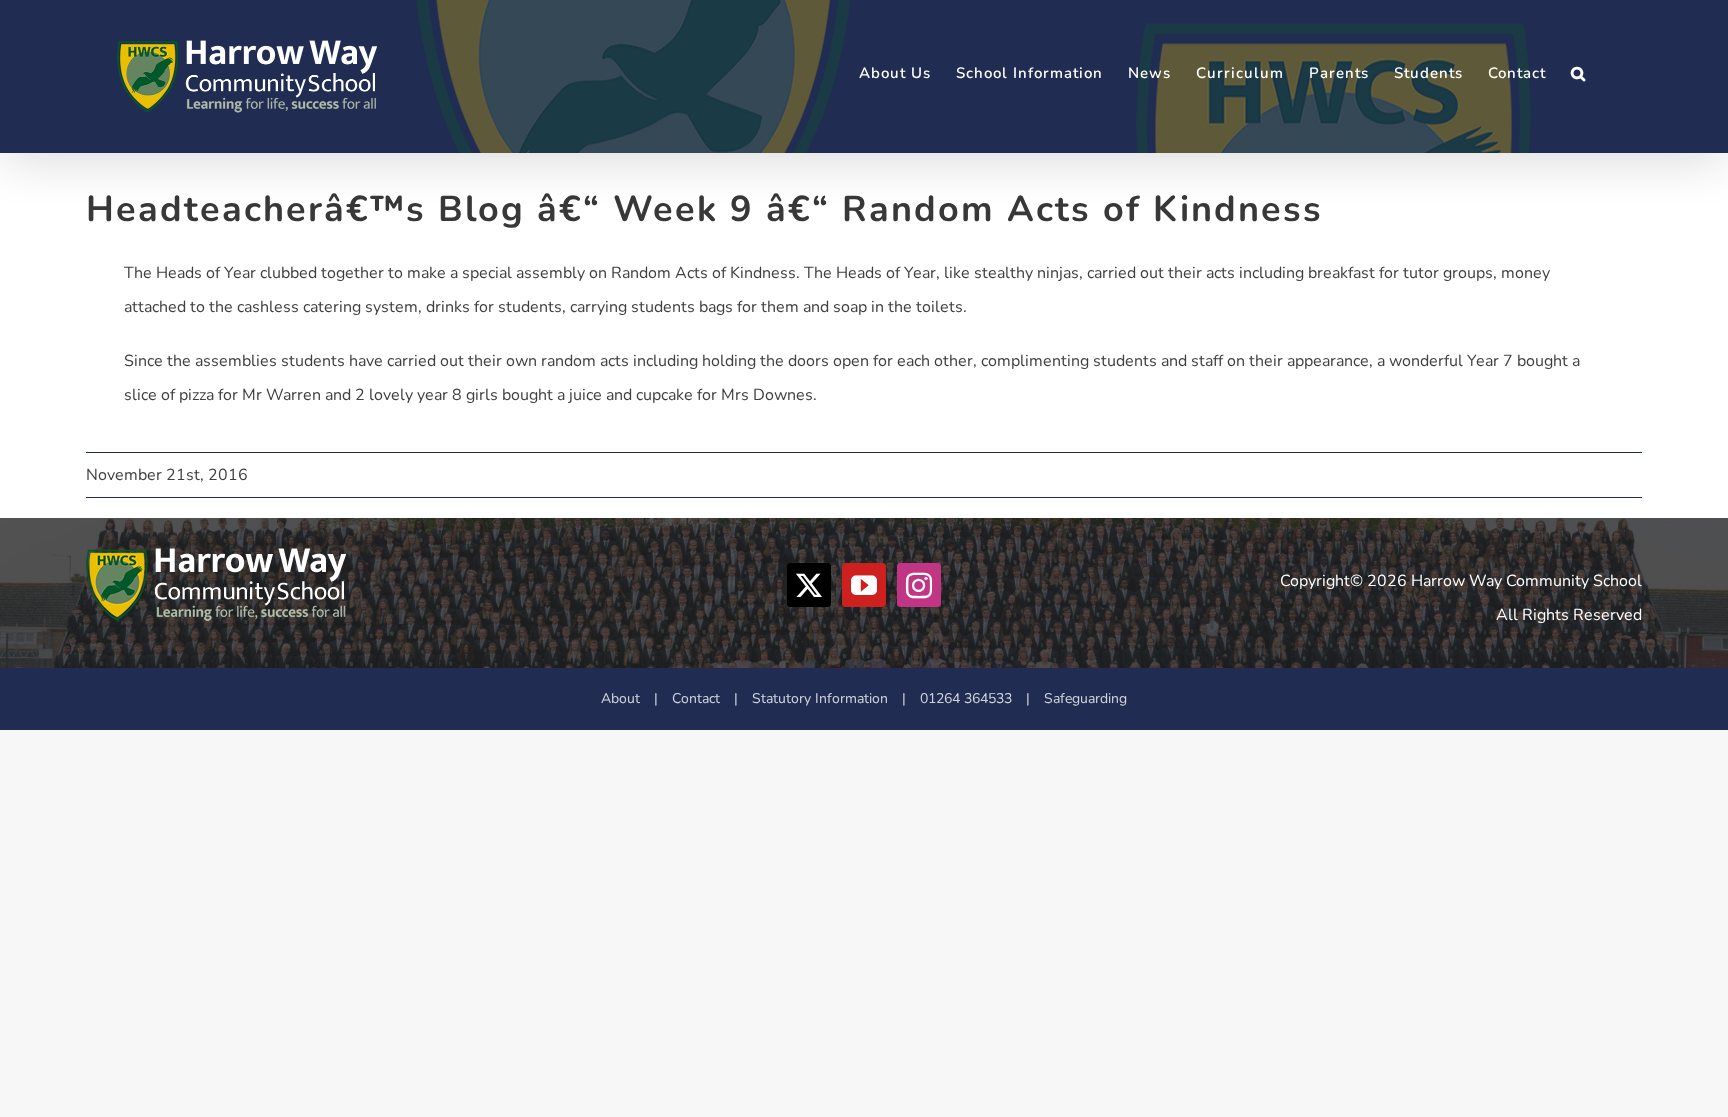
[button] (1578, 73)
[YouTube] (864, 585)
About (620, 698)
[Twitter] (809, 585)
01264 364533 (966, 698)
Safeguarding (1085, 698)
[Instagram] (919, 585)
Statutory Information (820, 698)
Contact (696, 698)
